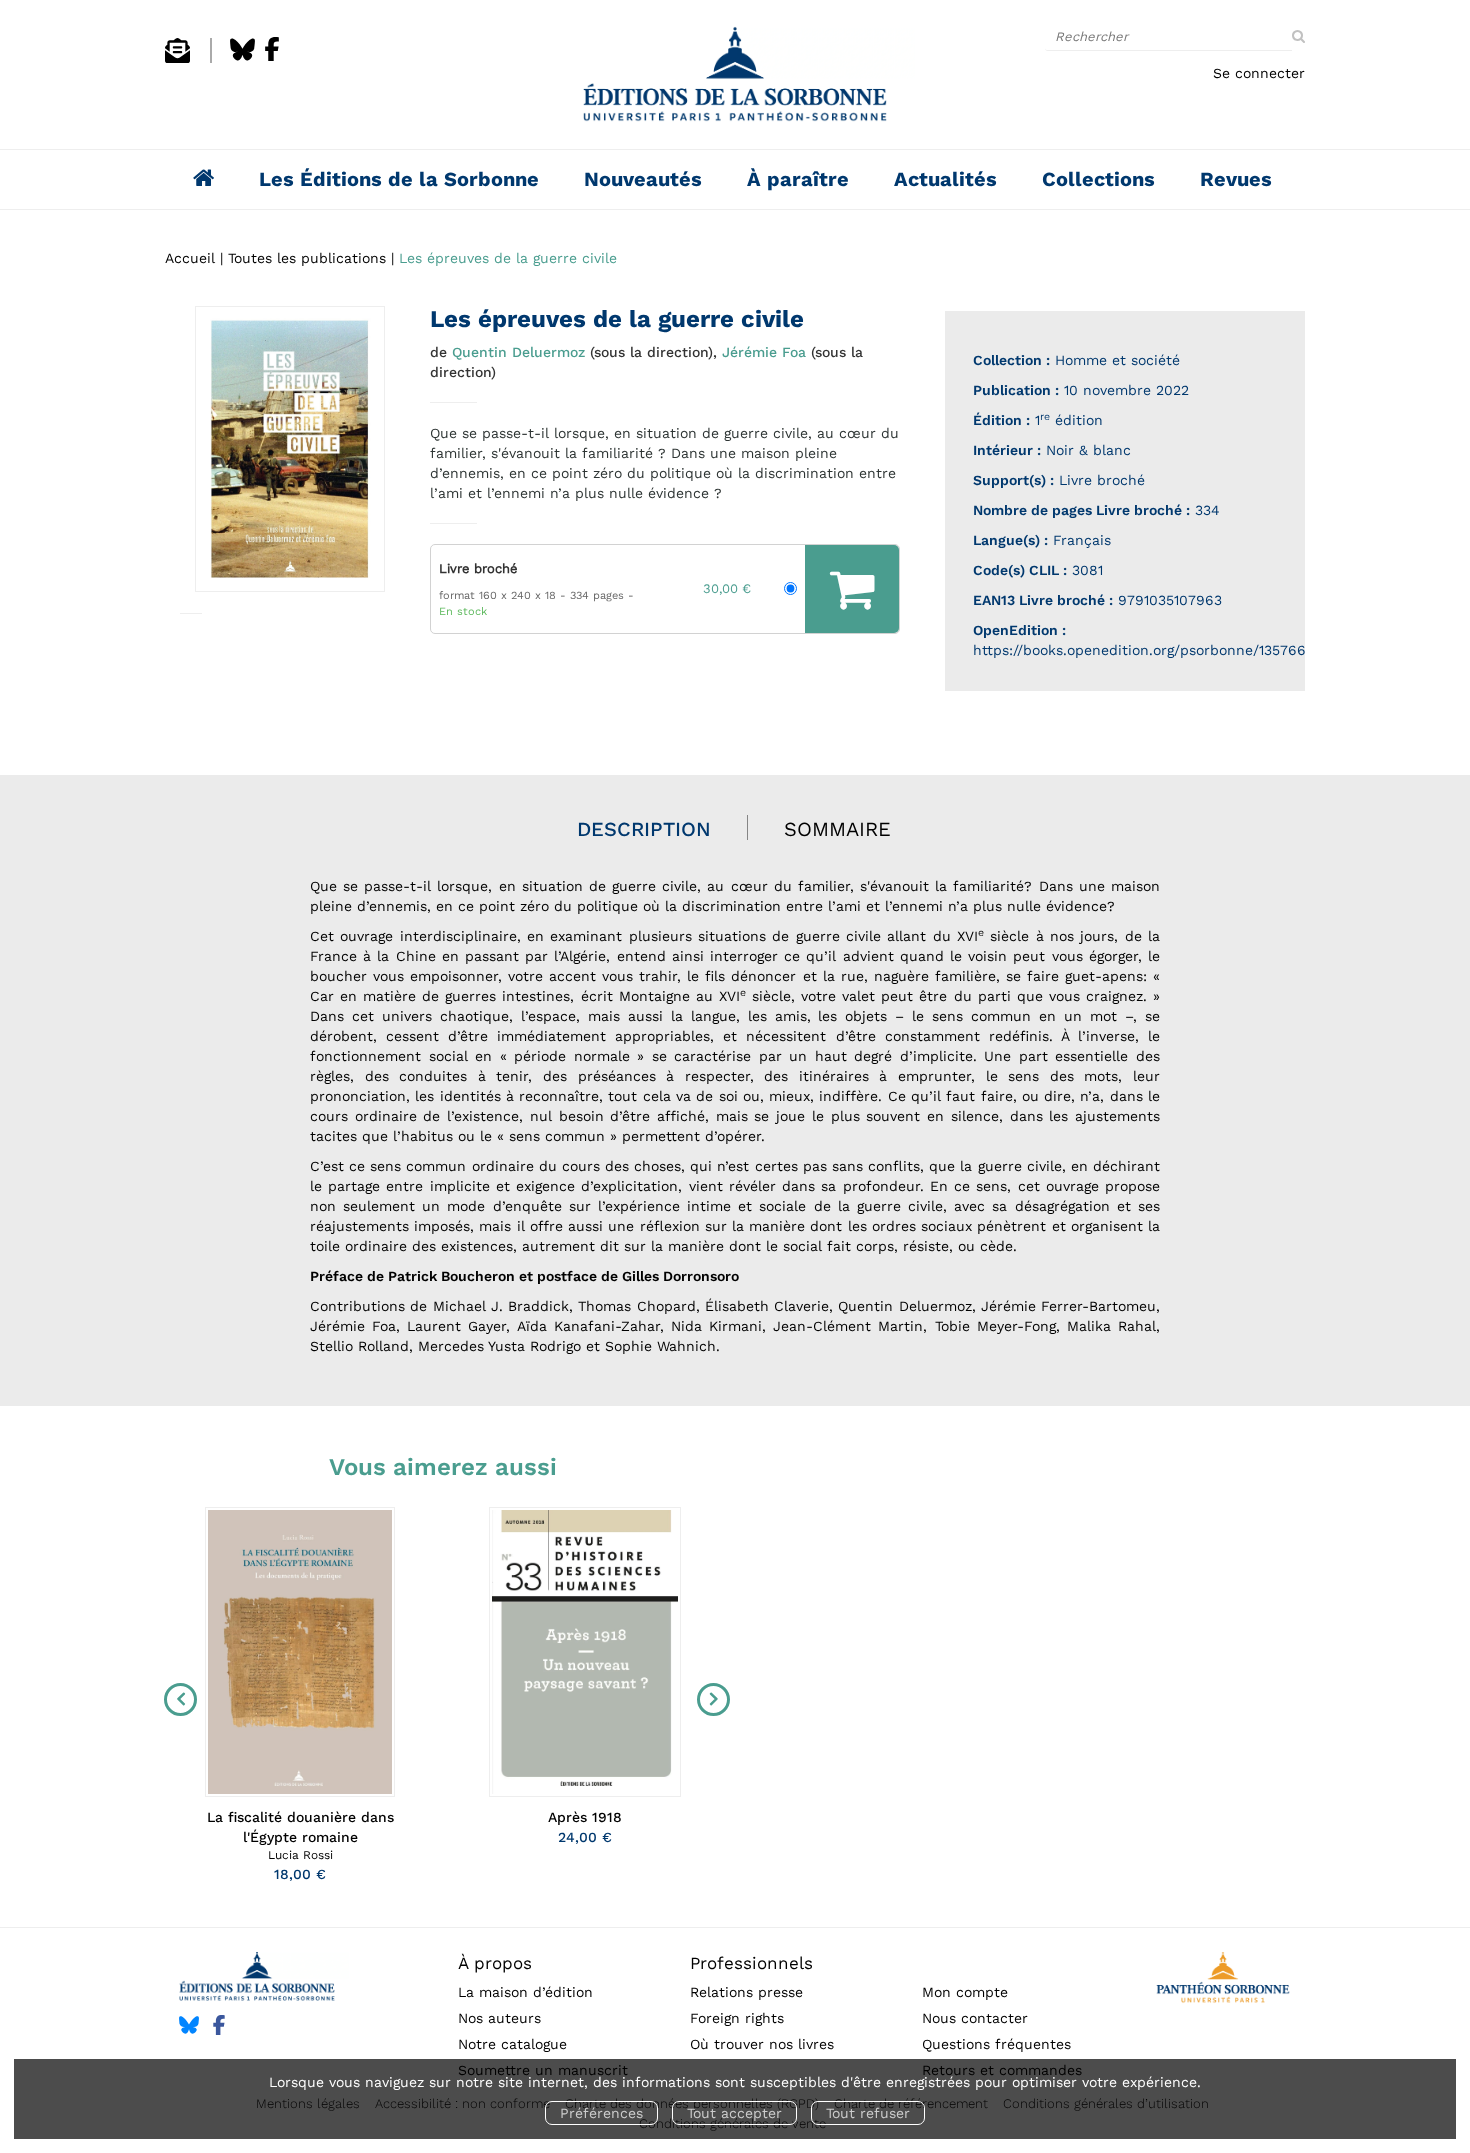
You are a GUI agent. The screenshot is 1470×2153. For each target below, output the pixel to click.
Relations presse (746, 1992)
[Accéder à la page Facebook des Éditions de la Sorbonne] (272, 58)
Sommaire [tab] (837, 829)
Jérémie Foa (764, 352)
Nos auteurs (499, 2018)
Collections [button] (1098, 179)
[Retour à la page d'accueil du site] (735, 79)
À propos (495, 1963)
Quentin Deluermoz (518, 352)
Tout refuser (868, 2113)
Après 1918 (585, 1817)
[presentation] (176, 1700)
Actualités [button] (945, 179)
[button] (290, 449)
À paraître (798, 179)
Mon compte (965, 1992)
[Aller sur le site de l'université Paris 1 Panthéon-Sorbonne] (1222, 1980)
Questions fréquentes (996, 2044)
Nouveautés (643, 179)
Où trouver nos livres (762, 2044)
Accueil (190, 258)
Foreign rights (737, 2018)
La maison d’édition (525, 1992)
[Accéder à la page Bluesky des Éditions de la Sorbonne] (242, 58)
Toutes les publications (307, 258)
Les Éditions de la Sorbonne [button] (399, 179)
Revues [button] (1236, 179)
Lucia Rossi (300, 1855)
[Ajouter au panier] (852, 588)
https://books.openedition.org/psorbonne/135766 (1139, 650)
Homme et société (1117, 360)
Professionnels (751, 1963)
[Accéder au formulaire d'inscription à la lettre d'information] (177, 58)
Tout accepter (734, 2113)
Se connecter (1259, 73)
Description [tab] (644, 829)
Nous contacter (975, 2018)
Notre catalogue (512, 2044)
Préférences (601, 2113)
